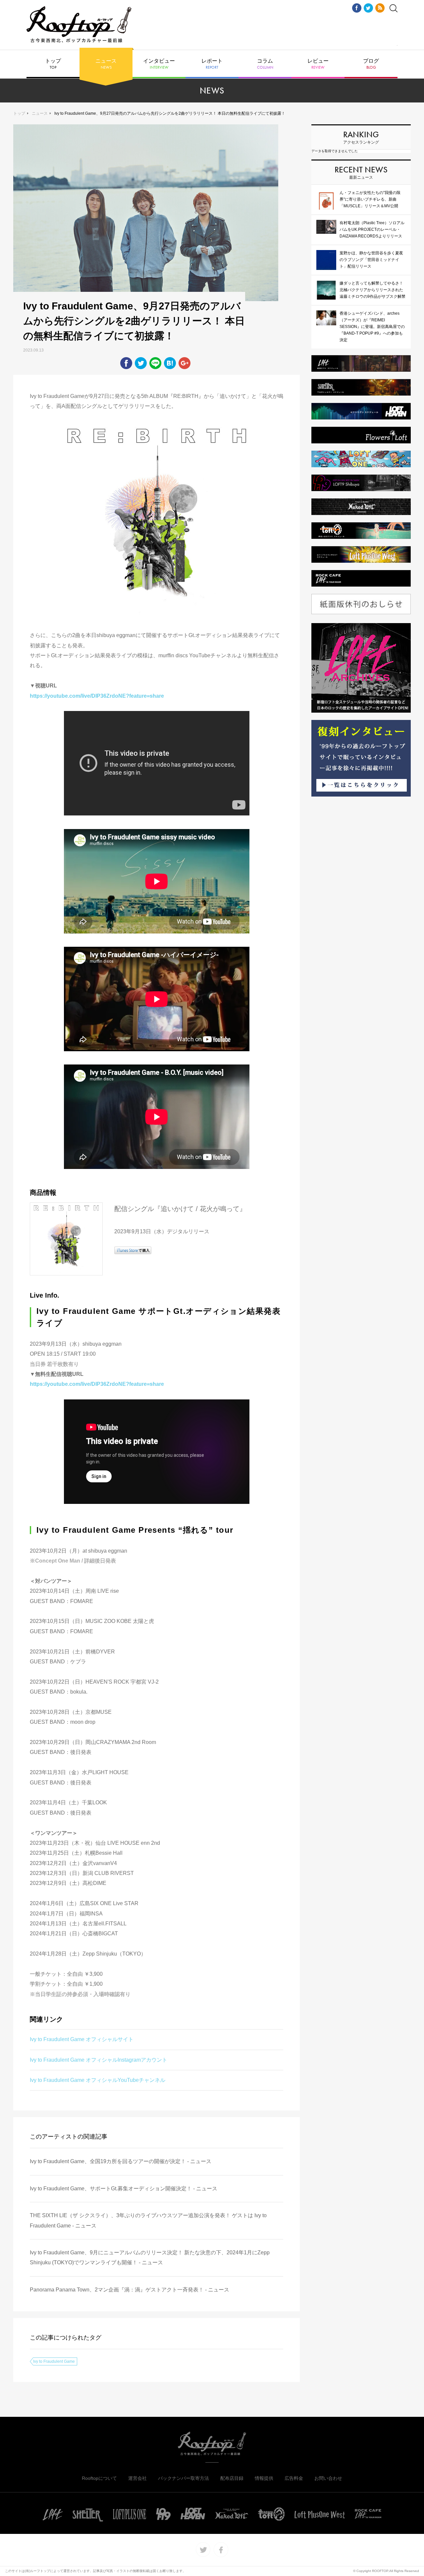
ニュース (106, 64)
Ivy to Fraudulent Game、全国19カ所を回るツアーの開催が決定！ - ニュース (121, 2161)
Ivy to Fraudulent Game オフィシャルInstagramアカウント (99, 2060)
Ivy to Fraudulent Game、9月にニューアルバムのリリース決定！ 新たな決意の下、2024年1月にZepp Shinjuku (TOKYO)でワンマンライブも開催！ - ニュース (150, 2257)
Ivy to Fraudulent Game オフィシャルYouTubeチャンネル (98, 2080)
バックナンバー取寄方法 (184, 2478)
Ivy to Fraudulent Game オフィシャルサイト (82, 2039)
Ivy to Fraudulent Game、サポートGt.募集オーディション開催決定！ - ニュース (124, 2189)
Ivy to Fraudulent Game (54, 2361)
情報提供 (264, 2478)
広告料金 (294, 2478)
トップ (53, 64)
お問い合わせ (328, 2478)
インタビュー (159, 64)
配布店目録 (232, 2478)
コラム (265, 64)
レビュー (318, 64)
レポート (212, 64)
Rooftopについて (99, 2478)
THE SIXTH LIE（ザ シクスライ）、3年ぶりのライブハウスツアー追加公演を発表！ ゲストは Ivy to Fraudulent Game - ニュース (148, 2220)
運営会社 (137, 2478)
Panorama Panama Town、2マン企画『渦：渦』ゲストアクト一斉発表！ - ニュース (130, 2290)
